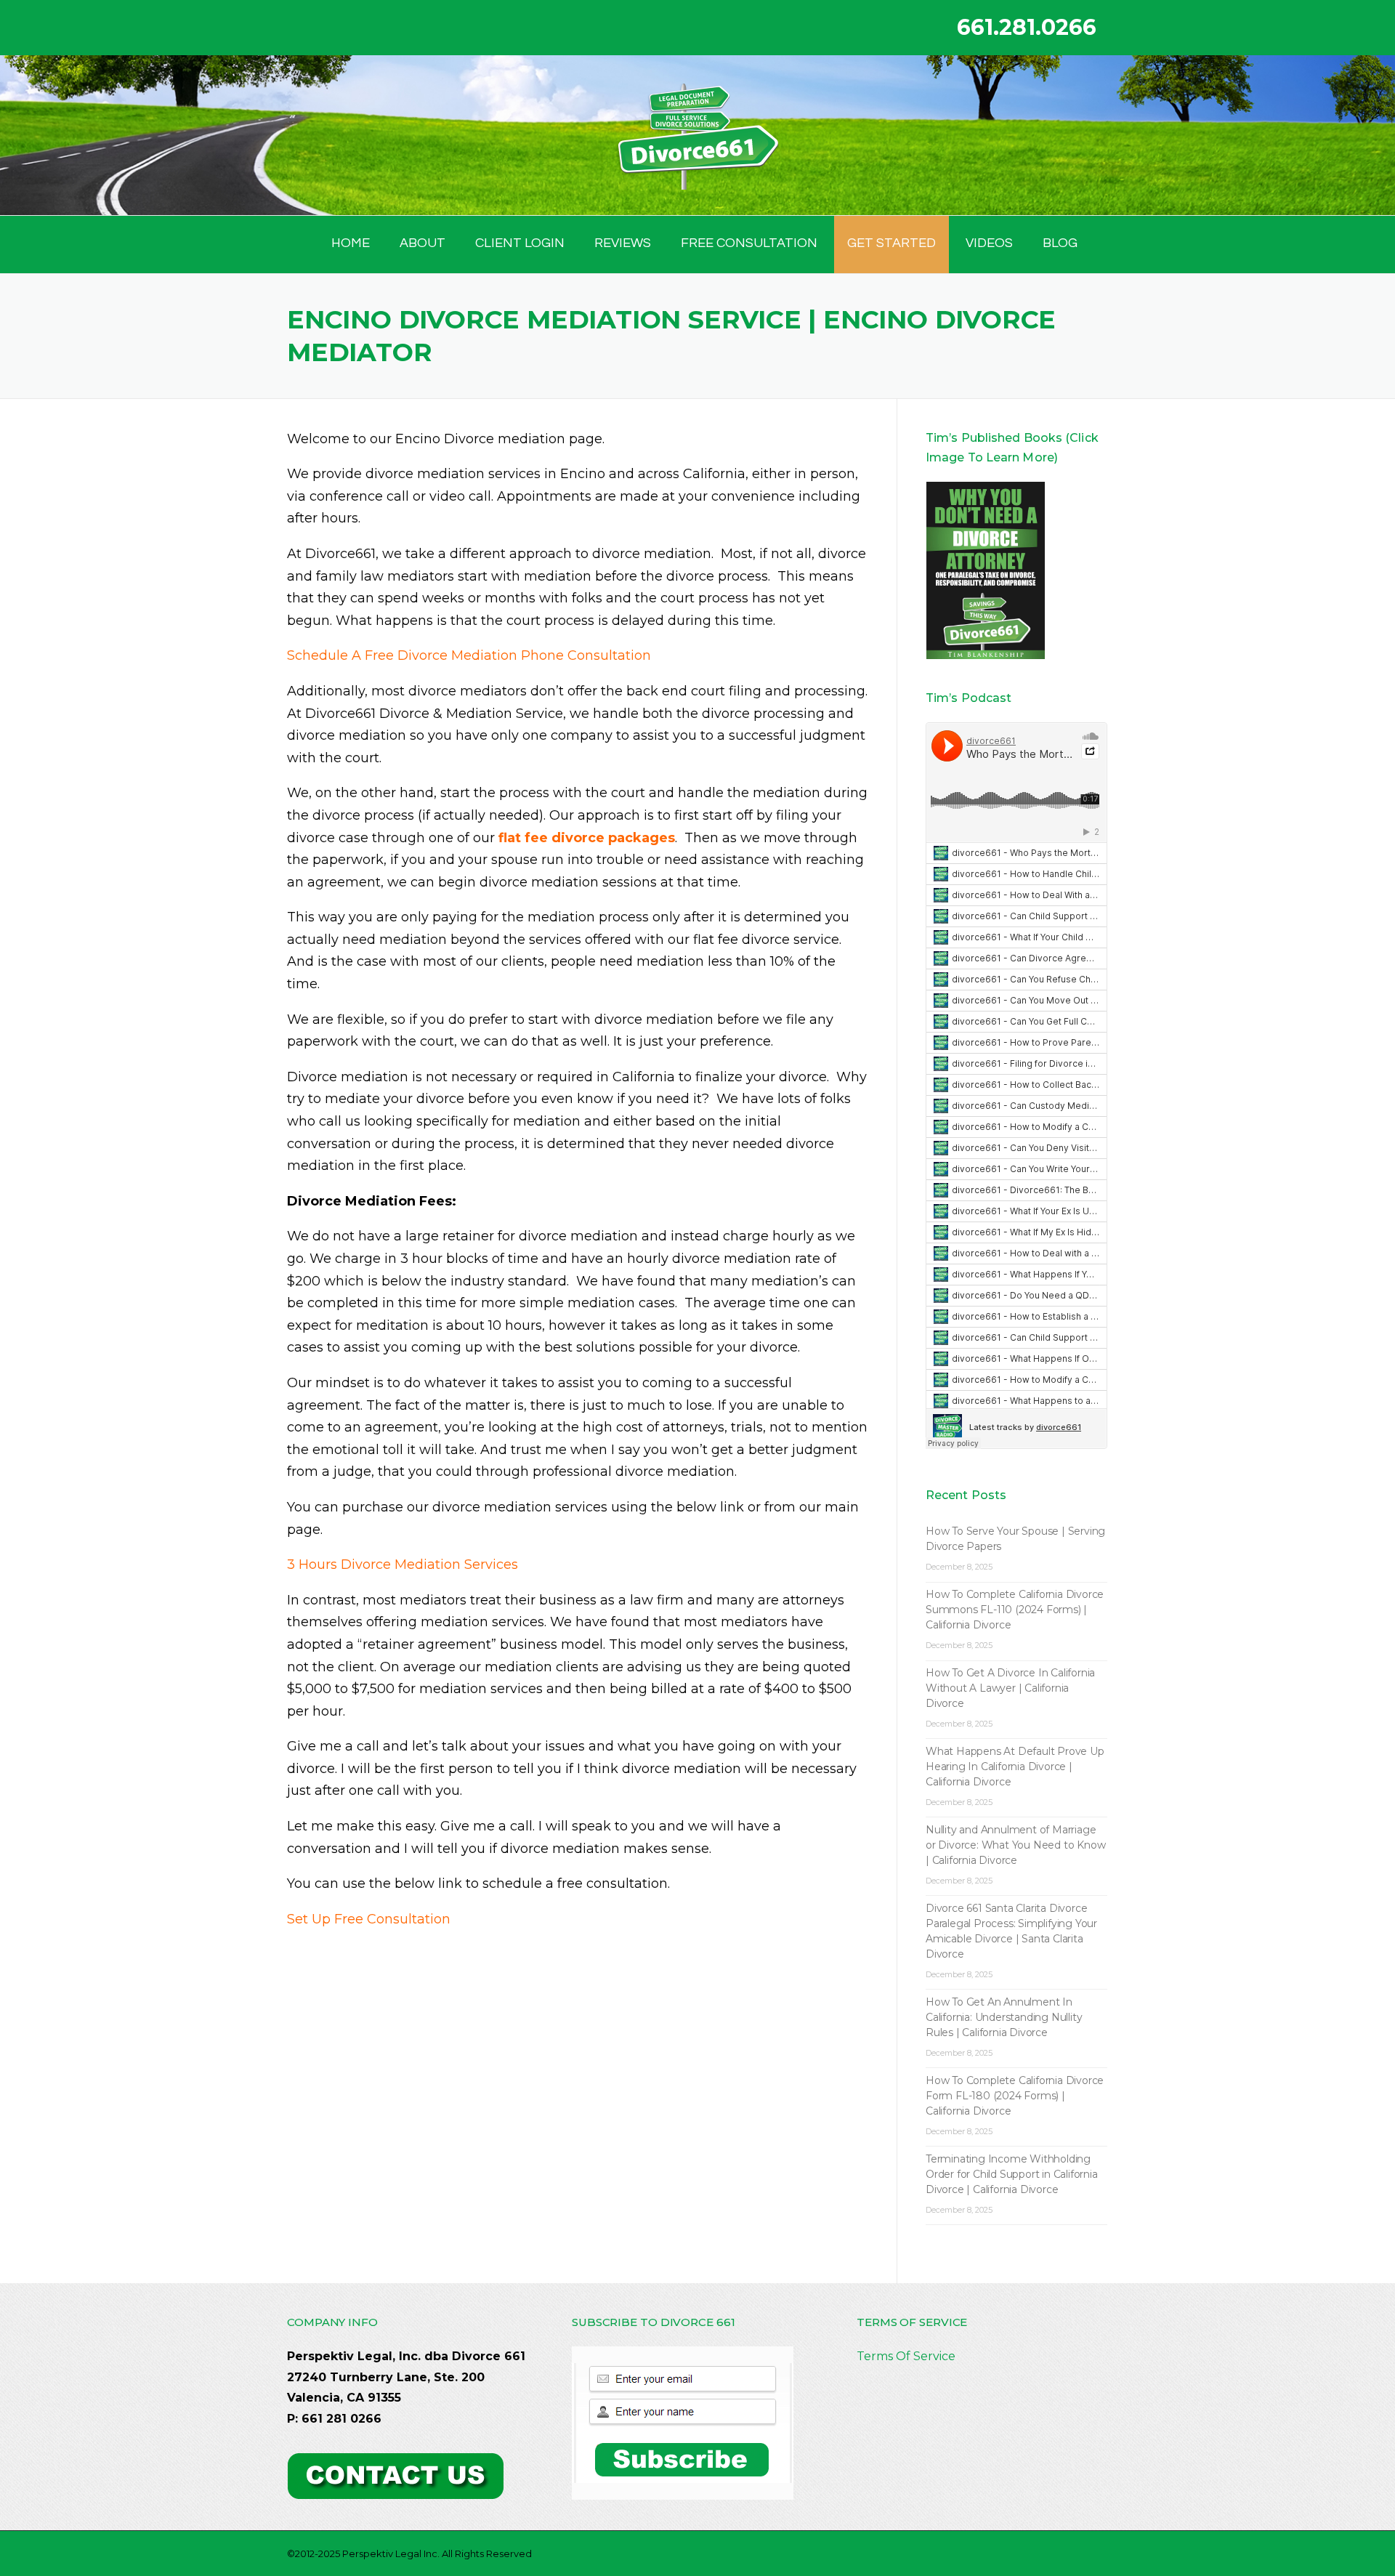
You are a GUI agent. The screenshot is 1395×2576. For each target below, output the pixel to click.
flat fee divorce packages (587, 838)
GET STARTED (891, 243)
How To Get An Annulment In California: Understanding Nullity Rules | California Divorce (1004, 2017)
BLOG (1060, 243)
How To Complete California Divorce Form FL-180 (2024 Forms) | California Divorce (1015, 2096)
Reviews (623, 243)
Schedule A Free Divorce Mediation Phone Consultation (469, 655)
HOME (351, 243)
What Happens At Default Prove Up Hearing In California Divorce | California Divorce (1015, 1767)
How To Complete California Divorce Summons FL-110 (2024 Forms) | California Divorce (1015, 1610)
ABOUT (422, 243)
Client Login (520, 243)
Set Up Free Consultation (369, 1919)
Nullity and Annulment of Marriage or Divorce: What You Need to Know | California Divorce (1015, 1845)
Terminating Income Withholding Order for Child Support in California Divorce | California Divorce (1012, 2174)
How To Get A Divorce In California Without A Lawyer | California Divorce (1010, 1688)
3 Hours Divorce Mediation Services (403, 1564)
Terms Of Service (906, 2356)
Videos (989, 243)
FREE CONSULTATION (749, 243)
